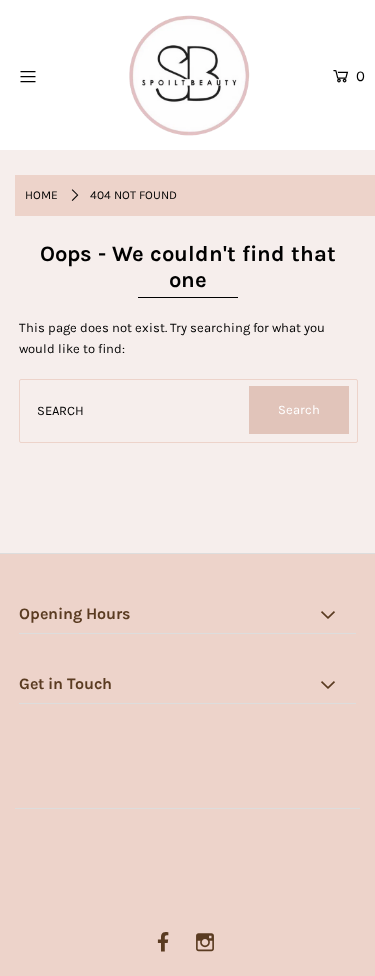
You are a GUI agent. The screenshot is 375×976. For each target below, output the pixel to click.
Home (41, 195)
